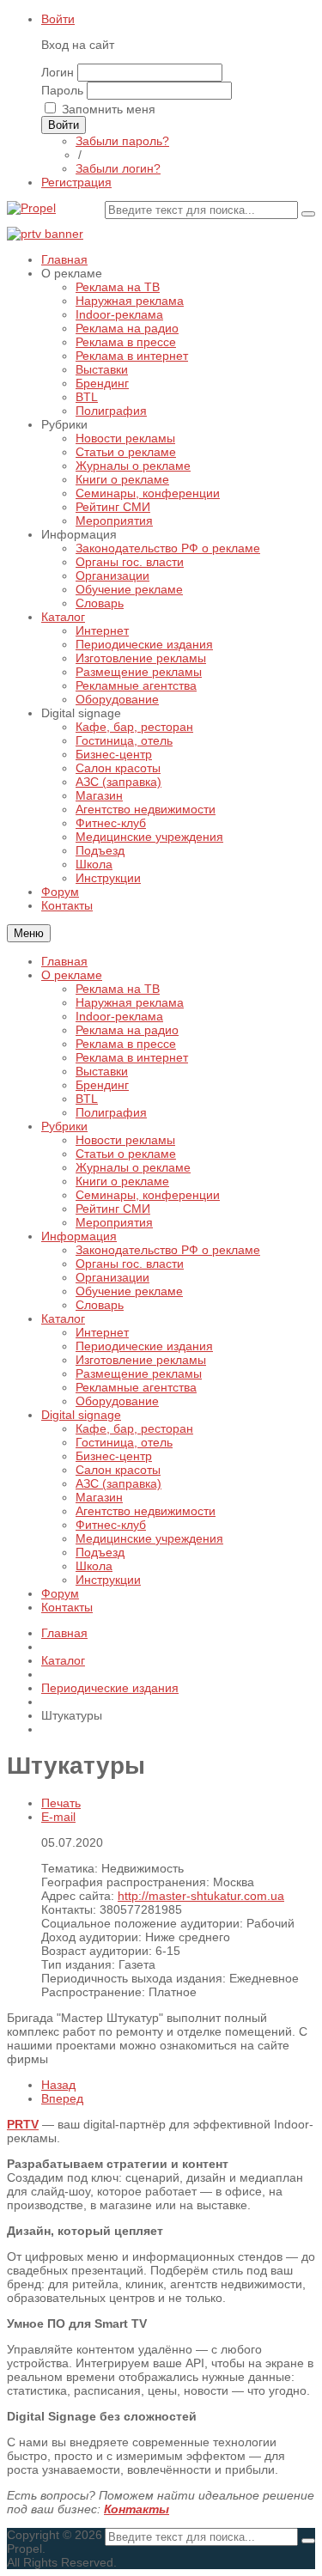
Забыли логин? (118, 168)
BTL (87, 1099)
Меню (29, 933)
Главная (64, 961)
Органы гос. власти (130, 1264)
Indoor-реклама (119, 1016)
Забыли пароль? (122, 141)
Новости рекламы (125, 1140)
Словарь (100, 1305)
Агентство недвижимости (146, 1511)
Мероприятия (114, 1222)
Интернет (102, 1332)
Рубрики (64, 1126)
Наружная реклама (130, 1002)
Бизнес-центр (114, 1456)
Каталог (63, 1318)
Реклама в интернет (132, 1057)
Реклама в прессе (126, 1044)
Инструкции (108, 1580)
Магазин (99, 1497)
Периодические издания (144, 1346)
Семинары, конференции (148, 1195)
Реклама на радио (127, 1030)
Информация (79, 1236)
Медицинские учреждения (149, 1538)
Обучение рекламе (129, 1291)
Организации (112, 1277)
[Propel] (31, 208)
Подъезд (100, 1552)
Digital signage (81, 1415)
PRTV (23, 2124)
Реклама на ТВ (118, 989)
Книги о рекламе (122, 1181)
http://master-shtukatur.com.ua (201, 1896)
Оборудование (117, 1401)
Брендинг (102, 1085)
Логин (58, 72)
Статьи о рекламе (126, 1154)
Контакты (67, 1607)
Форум (60, 1593)
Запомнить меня (109, 109)
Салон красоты (118, 1470)
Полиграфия (111, 1112)
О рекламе (72, 975)
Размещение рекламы (139, 1373)
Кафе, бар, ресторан (134, 1428)
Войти (58, 19)
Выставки (102, 1071)
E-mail (58, 1817)
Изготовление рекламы (141, 1360)
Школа (94, 1566)
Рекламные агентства (136, 1387)
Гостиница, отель (124, 1442)
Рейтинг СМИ (113, 1209)
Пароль (62, 90)
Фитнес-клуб (111, 1525)
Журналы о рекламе (133, 1167)
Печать (61, 1803)
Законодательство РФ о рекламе (168, 1250)
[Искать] (308, 214)
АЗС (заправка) (118, 1483)
